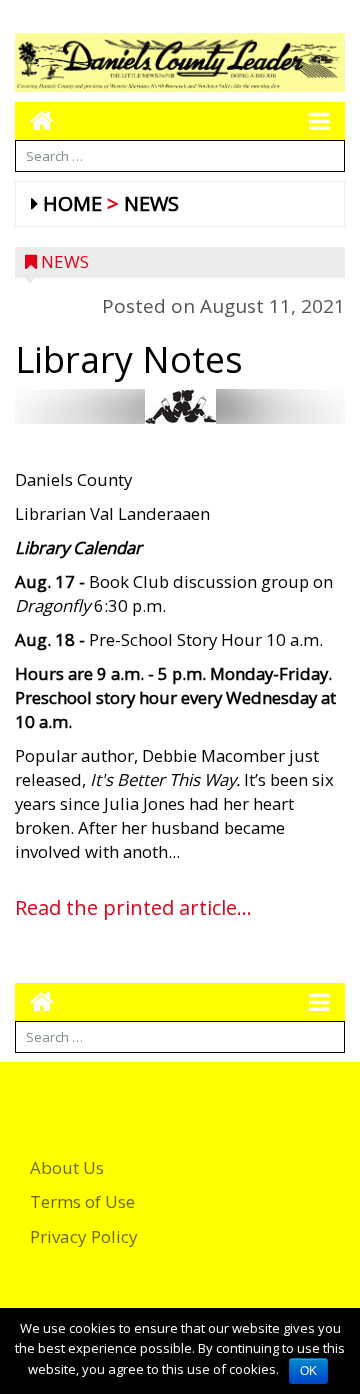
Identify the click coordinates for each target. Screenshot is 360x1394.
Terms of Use (82, 1201)
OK (308, 1371)
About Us (67, 1167)
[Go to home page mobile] (34, 120)
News (151, 203)
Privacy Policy (84, 1236)
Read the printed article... (133, 907)
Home (72, 203)
